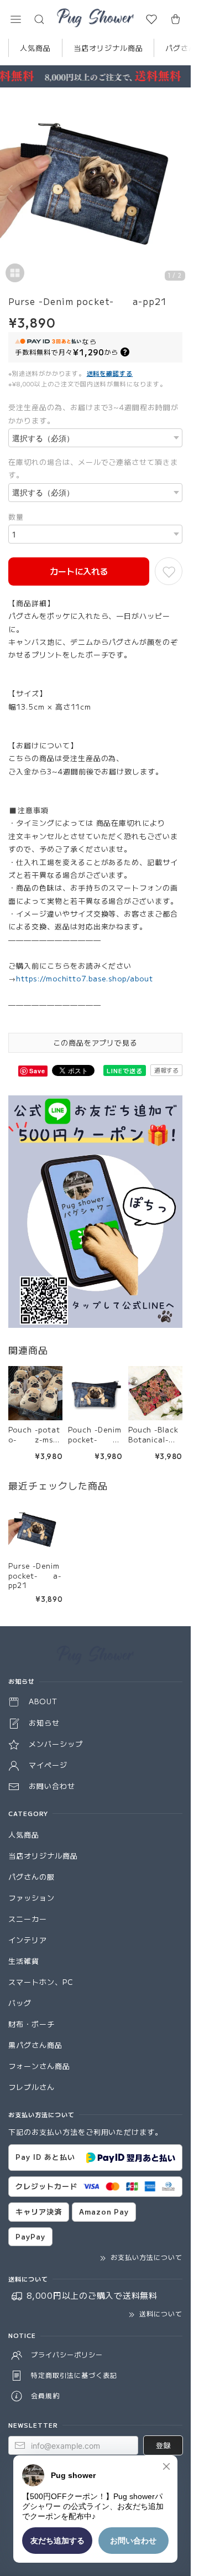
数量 (16, 517)
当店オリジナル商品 (108, 48)
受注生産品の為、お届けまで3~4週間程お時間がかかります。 (93, 413)
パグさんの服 (32, 1877)
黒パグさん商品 (35, 2045)
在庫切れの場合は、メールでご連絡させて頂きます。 (93, 468)
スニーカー (28, 1919)
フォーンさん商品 (39, 2066)
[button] (15, 19)
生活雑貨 (24, 1961)
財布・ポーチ (32, 2024)
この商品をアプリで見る (96, 1043)
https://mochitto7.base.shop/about (85, 978)
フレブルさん (32, 2087)
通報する (166, 1070)
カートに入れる (79, 571)
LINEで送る (125, 1070)
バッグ (20, 2003)
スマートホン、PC (41, 1982)
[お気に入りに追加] (169, 571)
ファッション (32, 1898)
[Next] (180, 189)
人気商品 (35, 48)
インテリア (28, 1940)
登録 (163, 2445)
